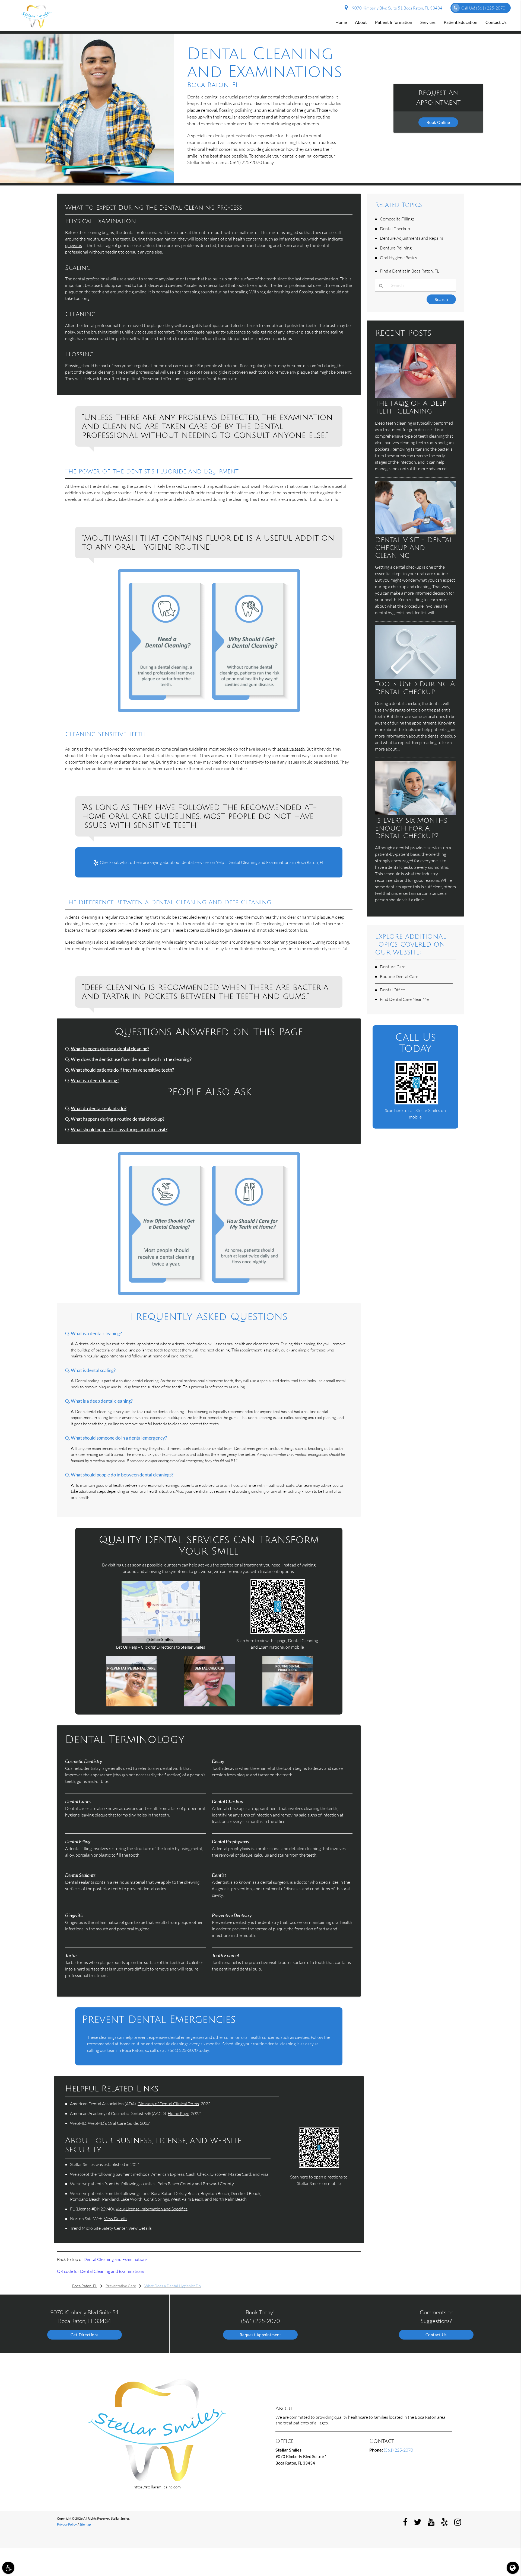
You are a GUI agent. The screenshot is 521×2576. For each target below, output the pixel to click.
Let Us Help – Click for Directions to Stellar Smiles (161, 1647)
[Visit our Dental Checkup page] (209, 1705)
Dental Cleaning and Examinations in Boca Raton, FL (276, 862)
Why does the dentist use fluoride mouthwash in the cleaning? (131, 1059)
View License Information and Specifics (152, 2209)
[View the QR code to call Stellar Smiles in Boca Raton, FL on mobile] (416, 1103)
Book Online (438, 122)
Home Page (178, 2113)
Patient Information (394, 22)
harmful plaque (316, 917)
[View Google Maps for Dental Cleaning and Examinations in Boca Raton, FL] (161, 1641)
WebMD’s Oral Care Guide (113, 2123)
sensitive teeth (291, 749)
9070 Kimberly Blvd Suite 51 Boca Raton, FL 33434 (396, 8)
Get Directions (85, 2335)
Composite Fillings (397, 219)
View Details (116, 2219)
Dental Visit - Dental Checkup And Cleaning (414, 548)
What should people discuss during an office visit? (119, 1130)
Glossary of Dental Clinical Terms (168, 2104)
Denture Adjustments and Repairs (412, 238)
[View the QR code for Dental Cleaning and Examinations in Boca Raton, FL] (278, 1632)
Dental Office (392, 990)
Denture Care (393, 967)
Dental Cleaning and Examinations (116, 2259)
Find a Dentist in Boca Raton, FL (409, 271)
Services (428, 22)
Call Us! (483, 8)
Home (341, 22)
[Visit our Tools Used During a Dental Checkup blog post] (415, 677)
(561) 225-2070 (246, 162)
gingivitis (74, 245)
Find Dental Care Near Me (404, 999)
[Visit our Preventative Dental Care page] (131, 1705)
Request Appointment (260, 2335)
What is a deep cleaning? (95, 1081)
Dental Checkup (395, 229)
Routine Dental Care (399, 976)
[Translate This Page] (513, 2568)
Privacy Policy (67, 2524)
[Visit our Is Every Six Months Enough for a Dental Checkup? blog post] (415, 813)
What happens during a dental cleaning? (110, 1049)
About (361, 22)
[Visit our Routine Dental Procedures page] (288, 1705)
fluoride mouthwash (243, 486)
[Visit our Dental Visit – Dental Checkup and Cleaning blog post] (415, 533)
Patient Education (460, 22)
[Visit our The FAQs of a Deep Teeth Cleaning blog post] (415, 396)
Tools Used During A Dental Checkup (415, 688)
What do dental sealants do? (99, 1108)
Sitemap (85, 2524)
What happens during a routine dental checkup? (118, 1119)
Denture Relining (396, 248)
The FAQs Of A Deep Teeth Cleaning (411, 407)
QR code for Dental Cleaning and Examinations (101, 2271)
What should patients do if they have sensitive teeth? (122, 1070)
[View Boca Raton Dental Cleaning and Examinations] (87, 181)
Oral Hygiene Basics (398, 258)
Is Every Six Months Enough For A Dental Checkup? (411, 828)
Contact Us (496, 22)
